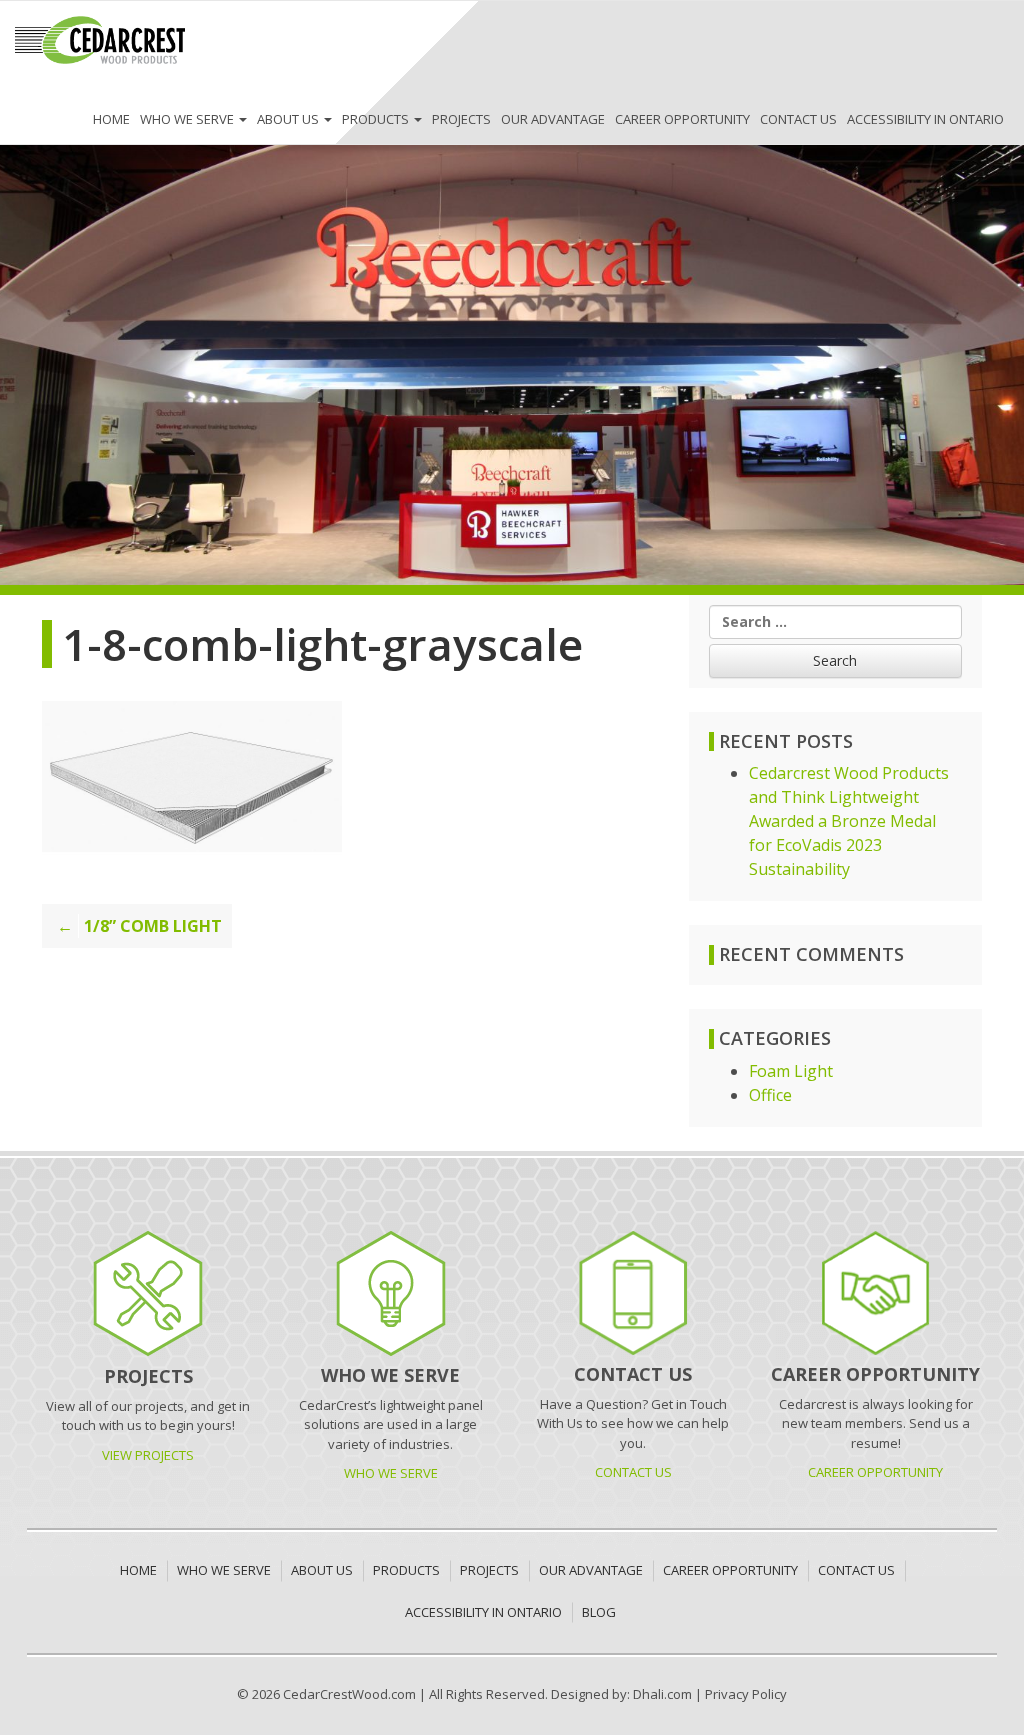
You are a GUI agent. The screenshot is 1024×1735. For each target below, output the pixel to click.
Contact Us (798, 119)
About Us (289, 119)
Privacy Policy (746, 1694)
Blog (599, 1612)
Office (770, 1095)
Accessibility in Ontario (925, 119)
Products (377, 119)
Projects (461, 119)
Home (111, 119)
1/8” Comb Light (153, 926)
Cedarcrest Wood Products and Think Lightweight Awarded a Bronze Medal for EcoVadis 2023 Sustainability (849, 821)
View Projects (148, 1455)
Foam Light (791, 1071)
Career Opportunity (682, 119)
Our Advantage (553, 119)
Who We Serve (188, 119)
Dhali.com (662, 1694)
